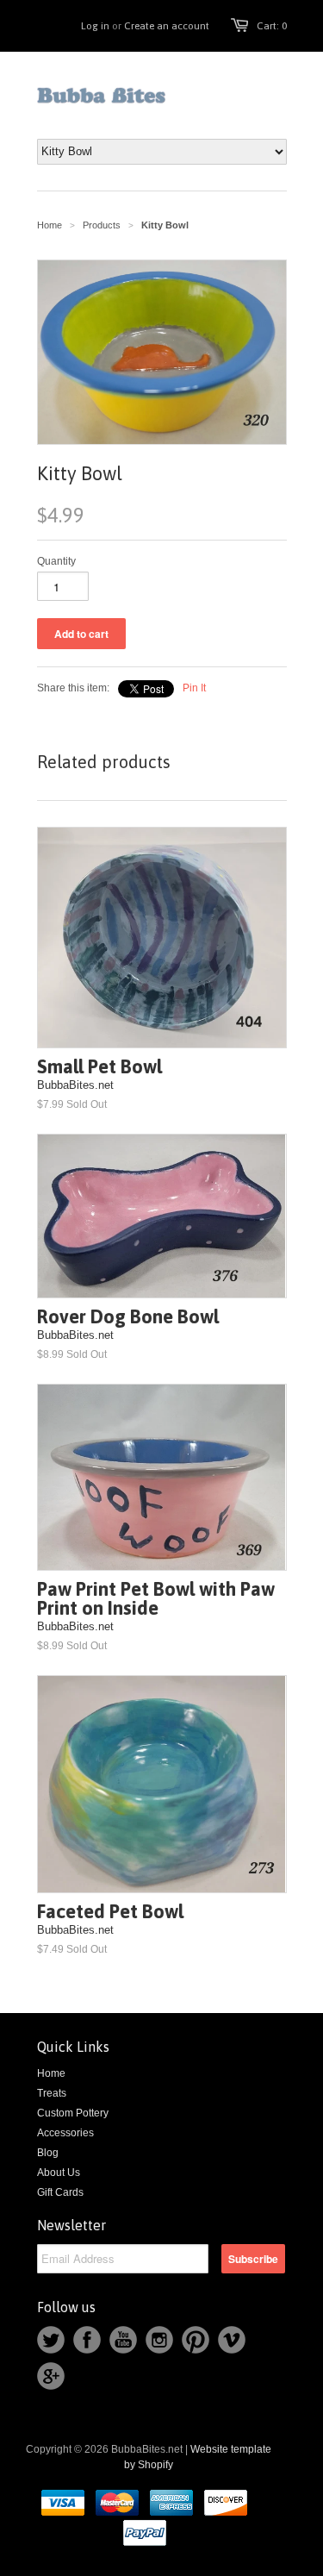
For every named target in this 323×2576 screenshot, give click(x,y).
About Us (59, 2173)
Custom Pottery (73, 2113)
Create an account (167, 26)
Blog (48, 2153)
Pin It (194, 688)
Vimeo (232, 2340)
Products (102, 225)
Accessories (65, 2133)
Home (51, 2073)
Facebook (87, 2340)
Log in (95, 26)
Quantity (56, 561)
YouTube (123, 2340)
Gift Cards (60, 2192)
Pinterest (196, 2340)
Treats (52, 2093)
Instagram (159, 2340)
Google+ (51, 2376)
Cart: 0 (272, 26)
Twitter (51, 2340)
